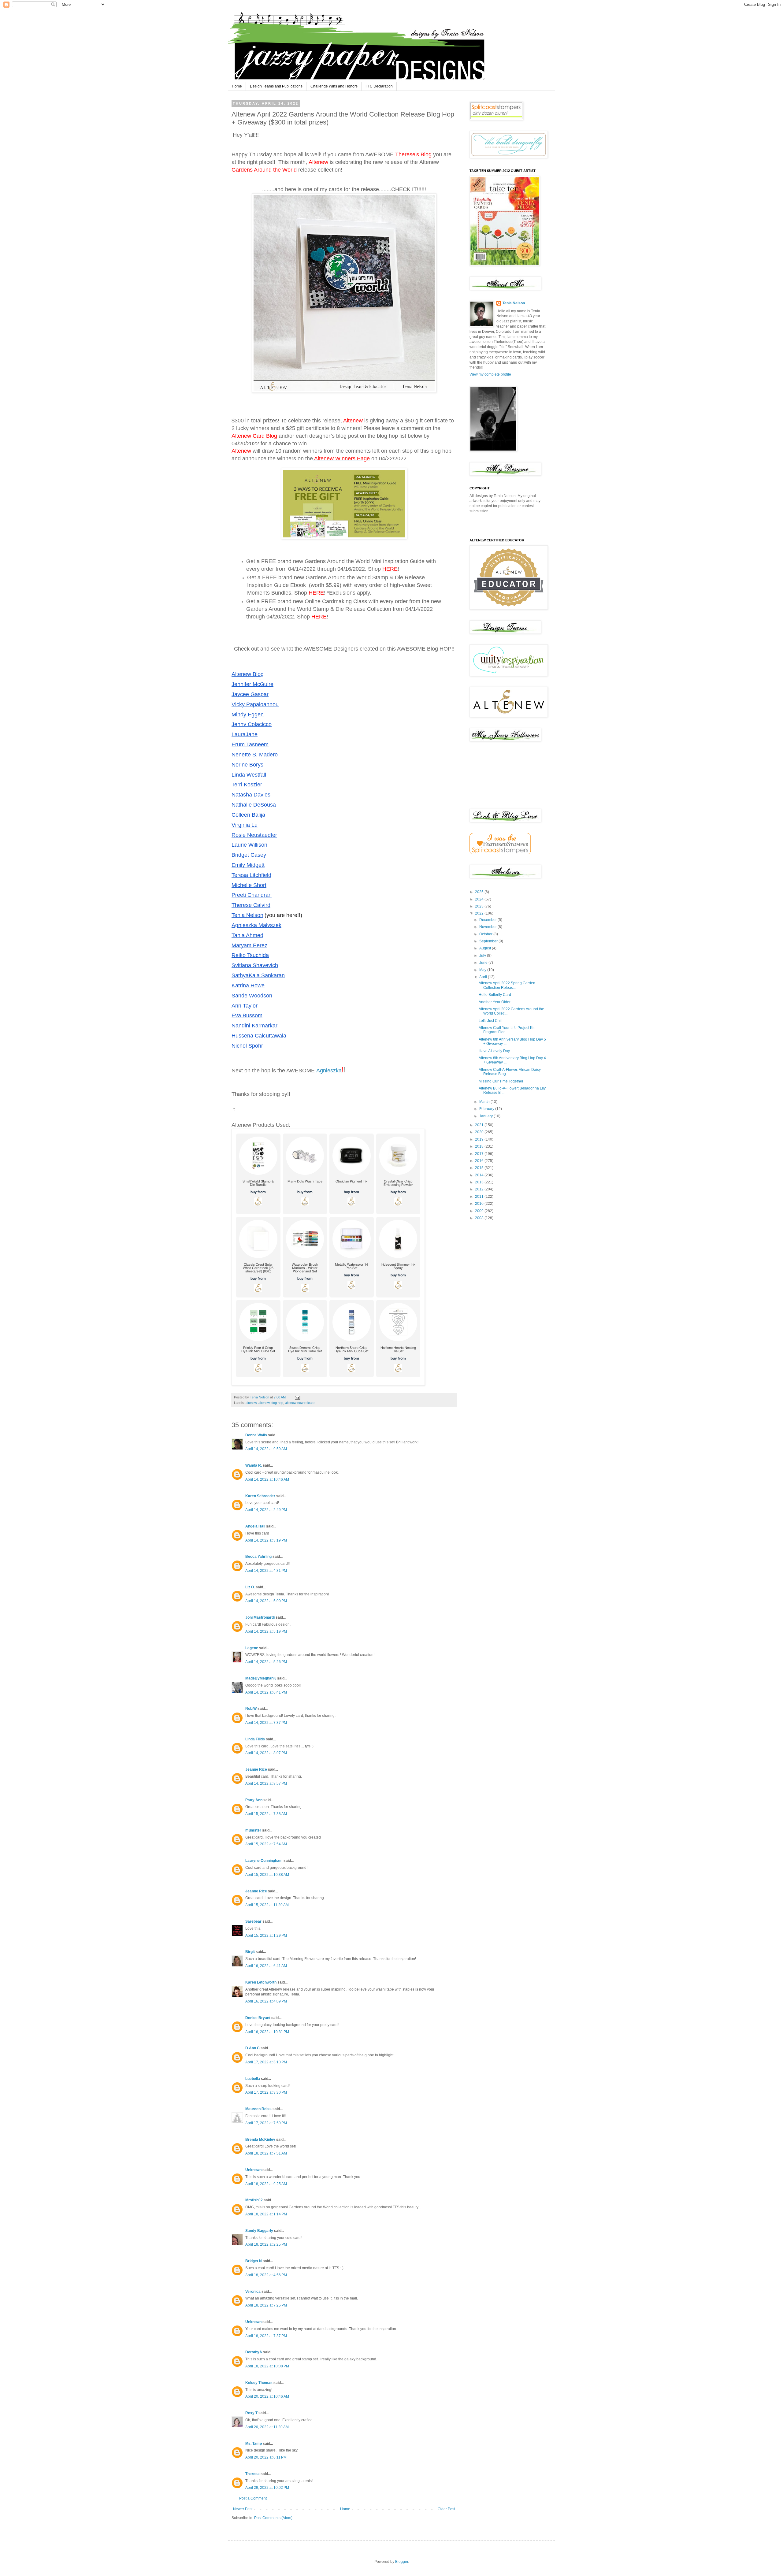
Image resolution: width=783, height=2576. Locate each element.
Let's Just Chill (491, 1021)
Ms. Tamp (254, 2444)
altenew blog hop (271, 1403)
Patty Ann (254, 1800)
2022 (480, 913)
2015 (480, 1168)
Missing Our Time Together (501, 1081)
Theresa (252, 2474)
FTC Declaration (379, 86)
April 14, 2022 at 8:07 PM (266, 1753)
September (489, 941)
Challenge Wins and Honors (334, 86)
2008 (480, 1218)
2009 (480, 1211)
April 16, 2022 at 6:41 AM (266, 1966)
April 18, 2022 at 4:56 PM (266, 2275)
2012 (480, 1189)
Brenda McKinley (260, 2140)
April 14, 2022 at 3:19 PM (266, 1540)
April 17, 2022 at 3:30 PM (266, 2092)
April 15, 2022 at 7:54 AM (266, 1844)
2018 (480, 1146)
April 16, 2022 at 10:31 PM (267, 2032)
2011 (480, 1197)
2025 (480, 892)
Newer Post (243, 2509)
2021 (480, 1125)
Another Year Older (495, 1002)
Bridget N (254, 2261)
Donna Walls (256, 1435)
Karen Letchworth (261, 1982)
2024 (480, 899)
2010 (480, 1204)
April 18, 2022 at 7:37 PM (266, 2336)
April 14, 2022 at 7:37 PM (266, 1723)
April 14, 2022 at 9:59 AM (266, 1449)
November (488, 927)
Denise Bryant (258, 2018)
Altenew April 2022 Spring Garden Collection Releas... (507, 985)
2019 (480, 1139)
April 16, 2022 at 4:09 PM (266, 2001)
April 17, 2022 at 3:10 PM (266, 2062)
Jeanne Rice (256, 1769)
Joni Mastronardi (260, 1617)
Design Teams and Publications (276, 86)
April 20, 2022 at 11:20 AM (267, 2427)
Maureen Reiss (258, 2109)
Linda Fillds (255, 1739)
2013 (480, 1182)
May (483, 970)
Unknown (253, 2170)
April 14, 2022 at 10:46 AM (267, 1479)
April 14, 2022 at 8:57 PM (266, 1784)
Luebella (253, 2079)
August (486, 948)
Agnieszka (329, 1071)
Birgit (250, 1952)
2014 (480, 1175)
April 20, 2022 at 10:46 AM (267, 2396)
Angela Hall (255, 1526)
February (487, 1109)
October (486, 934)
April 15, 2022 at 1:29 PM (266, 1936)
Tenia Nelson (514, 303)
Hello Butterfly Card (495, 995)
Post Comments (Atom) (273, 2518)
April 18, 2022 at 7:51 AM (266, 2153)
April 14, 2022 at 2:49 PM (266, 1510)
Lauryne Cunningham (264, 1861)
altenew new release (300, 1403)
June (484, 963)
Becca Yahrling (258, 1557)
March (485, 1102)
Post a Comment (253, 2498)
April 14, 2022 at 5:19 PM (266, 1631)
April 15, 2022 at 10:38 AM (267, 1875)
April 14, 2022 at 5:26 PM (266, 1662)
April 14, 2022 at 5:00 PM (266, 1601)
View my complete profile (490, 374)
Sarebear (253, 1921)
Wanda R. (254, 1465)
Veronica (253, 2292)
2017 (480, 1154)
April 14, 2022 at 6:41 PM (266, 1692)
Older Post (446, 2509)
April (484, 977)
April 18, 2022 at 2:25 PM (266, 2244)
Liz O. (250, 1587)
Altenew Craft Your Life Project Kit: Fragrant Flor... (507, 1030)
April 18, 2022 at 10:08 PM (267, 2366)
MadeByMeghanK (261, 1678)
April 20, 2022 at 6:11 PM (266, 2457)
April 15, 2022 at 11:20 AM (267, 1905)
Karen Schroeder (260, 1496)
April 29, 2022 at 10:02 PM (267, 2488)
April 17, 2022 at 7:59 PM (266, 2123)
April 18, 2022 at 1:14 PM (266, 2214)
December (488, 920)
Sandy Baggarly (259, 2231)
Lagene (252, 1648)
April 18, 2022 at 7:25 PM (266, 2305)
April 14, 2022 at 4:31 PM (266, 1571)
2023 (480, 906)
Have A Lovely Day (494, 1051)
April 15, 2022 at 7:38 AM (266, 1814)
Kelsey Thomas (259, 2383)
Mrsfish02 (254, 2200)
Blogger (402, 2562)
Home (237, 86)
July (483, 956)
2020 (480, 1132)
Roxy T (251, 2413)
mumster (253, 1830)
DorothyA (254, 2352)
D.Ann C (252, 2048)
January (486, 1116)
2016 (480, 1161)
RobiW (251, 1709)
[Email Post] (297, 1397)
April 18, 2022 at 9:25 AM (266, 2184)
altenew (251, 1403)
